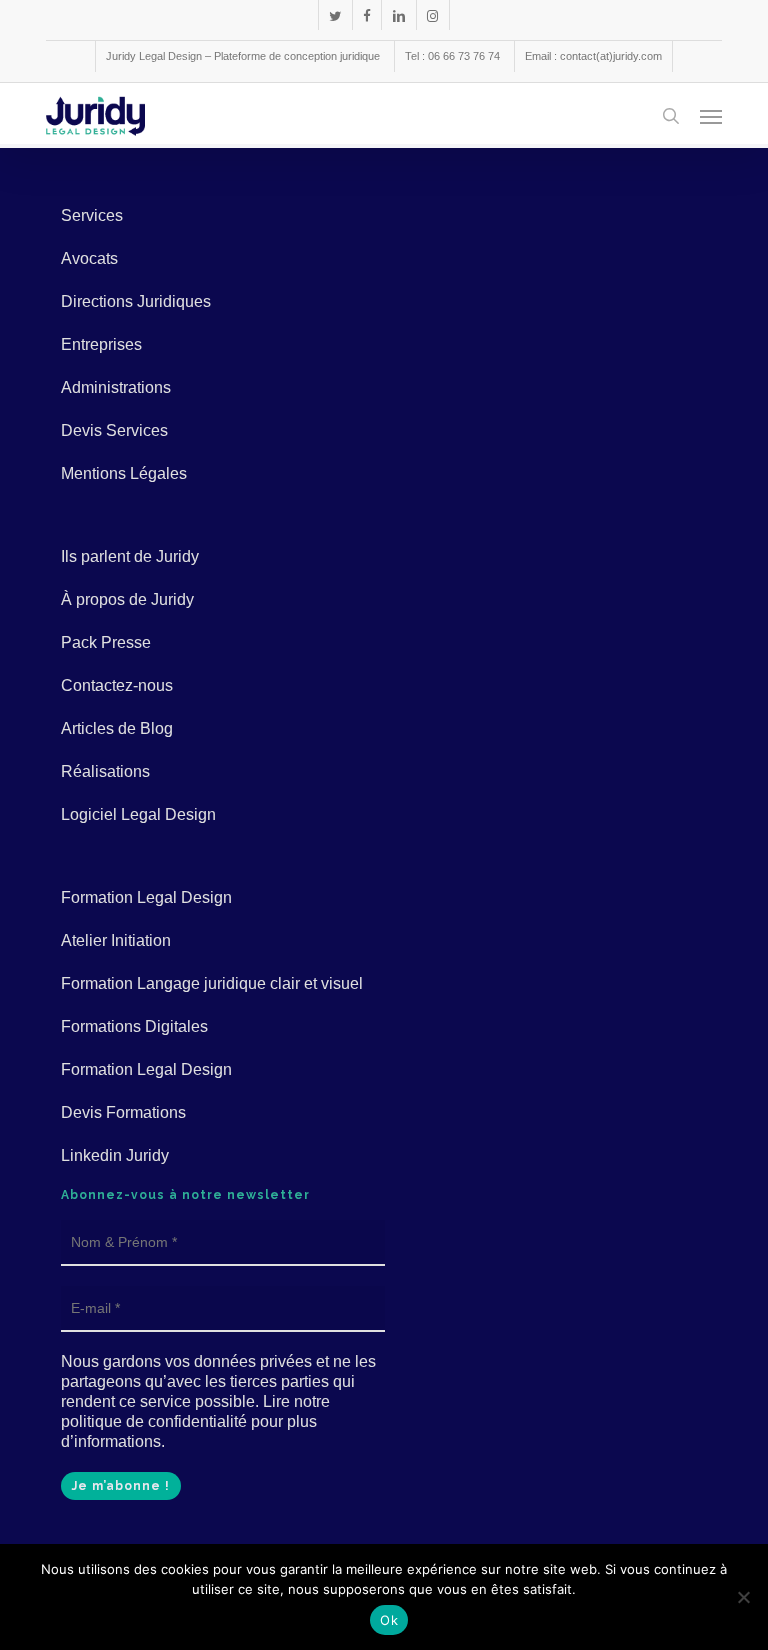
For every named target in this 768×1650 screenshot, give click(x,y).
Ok (389, 1620)
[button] (711, 116)
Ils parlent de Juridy (130, 556)
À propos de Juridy (127, 599)
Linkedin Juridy (115, 1155)
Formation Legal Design (146, 897)
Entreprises (101, 344)
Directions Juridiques (136, 301)
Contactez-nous (117, 685)
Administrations (116, 387)
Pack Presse (106, 642)
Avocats (89, 258)
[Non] (743, 1597)
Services (92, 215)
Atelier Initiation (116, 940)
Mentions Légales (124, 473)
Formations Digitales (134, 1026)
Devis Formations (123, 1112)
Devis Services (114, 430)
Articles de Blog (117, 728)
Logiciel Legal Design (138, 814)
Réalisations (105, 771)
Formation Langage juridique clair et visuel (212, 983)
